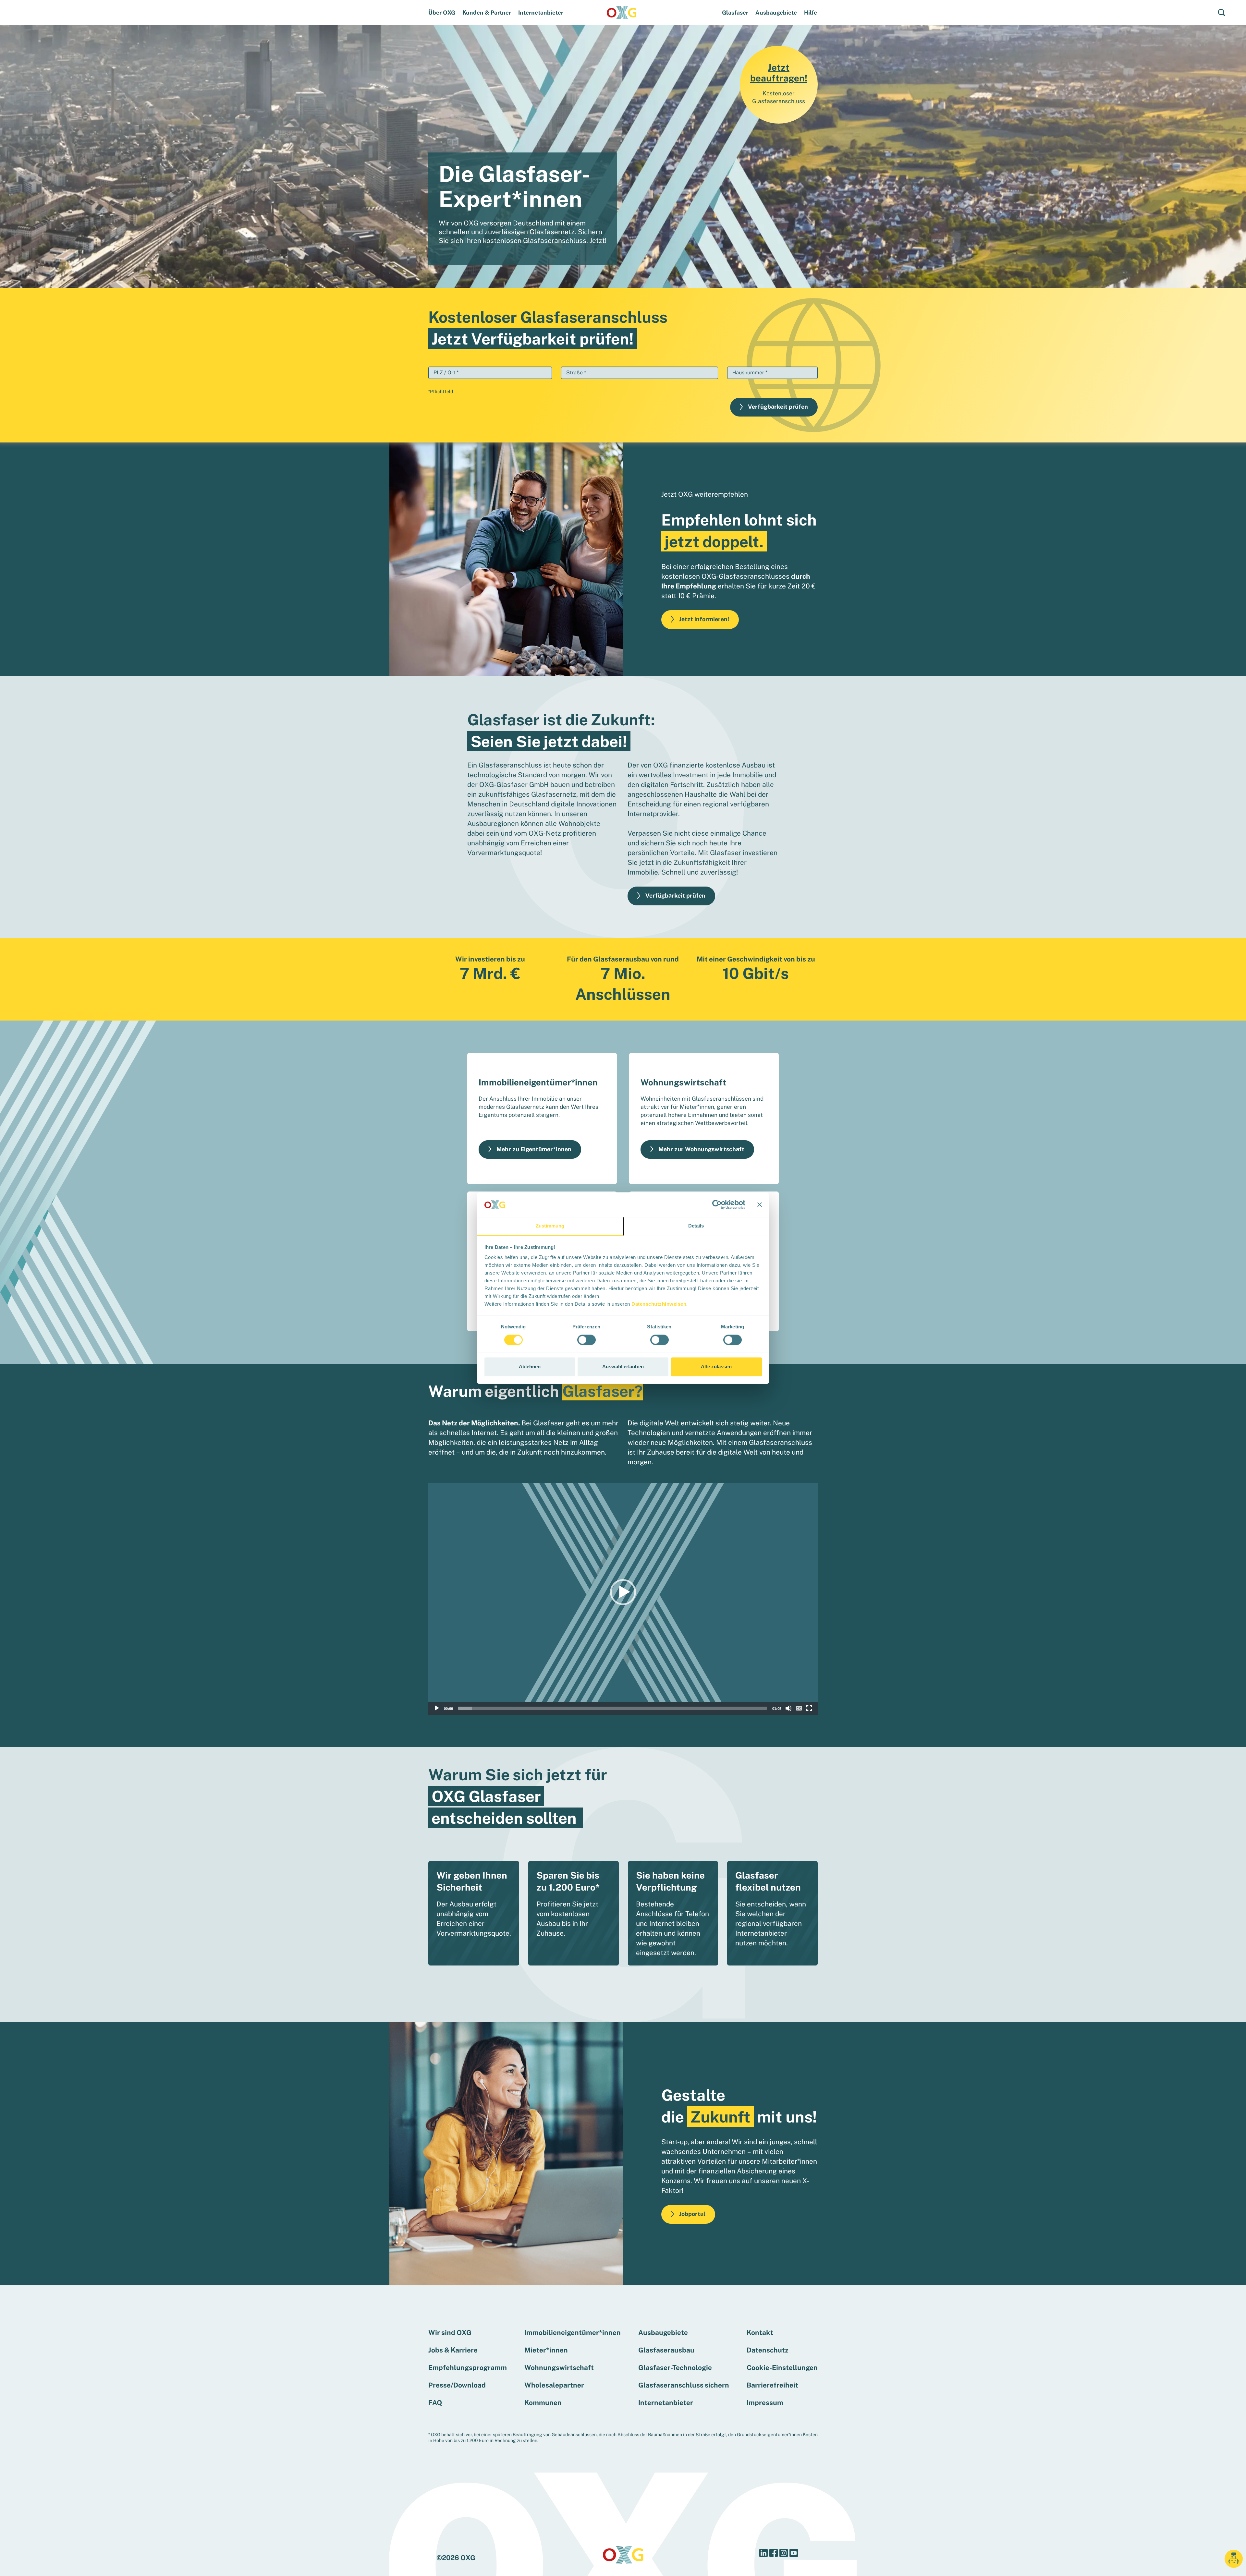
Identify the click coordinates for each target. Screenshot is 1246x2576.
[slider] (613, 1708)
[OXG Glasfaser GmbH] (622, 12)
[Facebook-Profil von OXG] (774, 2553)
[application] (623, 1599)
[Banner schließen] (760, 1204)
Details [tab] (696, 1226)
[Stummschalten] (788, 1708)
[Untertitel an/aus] (799, 1708)
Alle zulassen (716, 1367)
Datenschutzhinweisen (659, 1304)
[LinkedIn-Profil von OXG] (763, 2553)
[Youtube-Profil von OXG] (794, 2553)
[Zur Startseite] (623, 2554)
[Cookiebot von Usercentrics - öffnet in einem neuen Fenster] (717, 1204)
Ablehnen (530, 1367)
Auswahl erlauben (623, 1367)
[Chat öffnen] (1234, 2559)
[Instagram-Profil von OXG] (784, 2553)
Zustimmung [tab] (550, 1226)
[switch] (586, 1340)
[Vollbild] (809, 1708)
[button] (1224, 15)
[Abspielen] (437, 1708)
